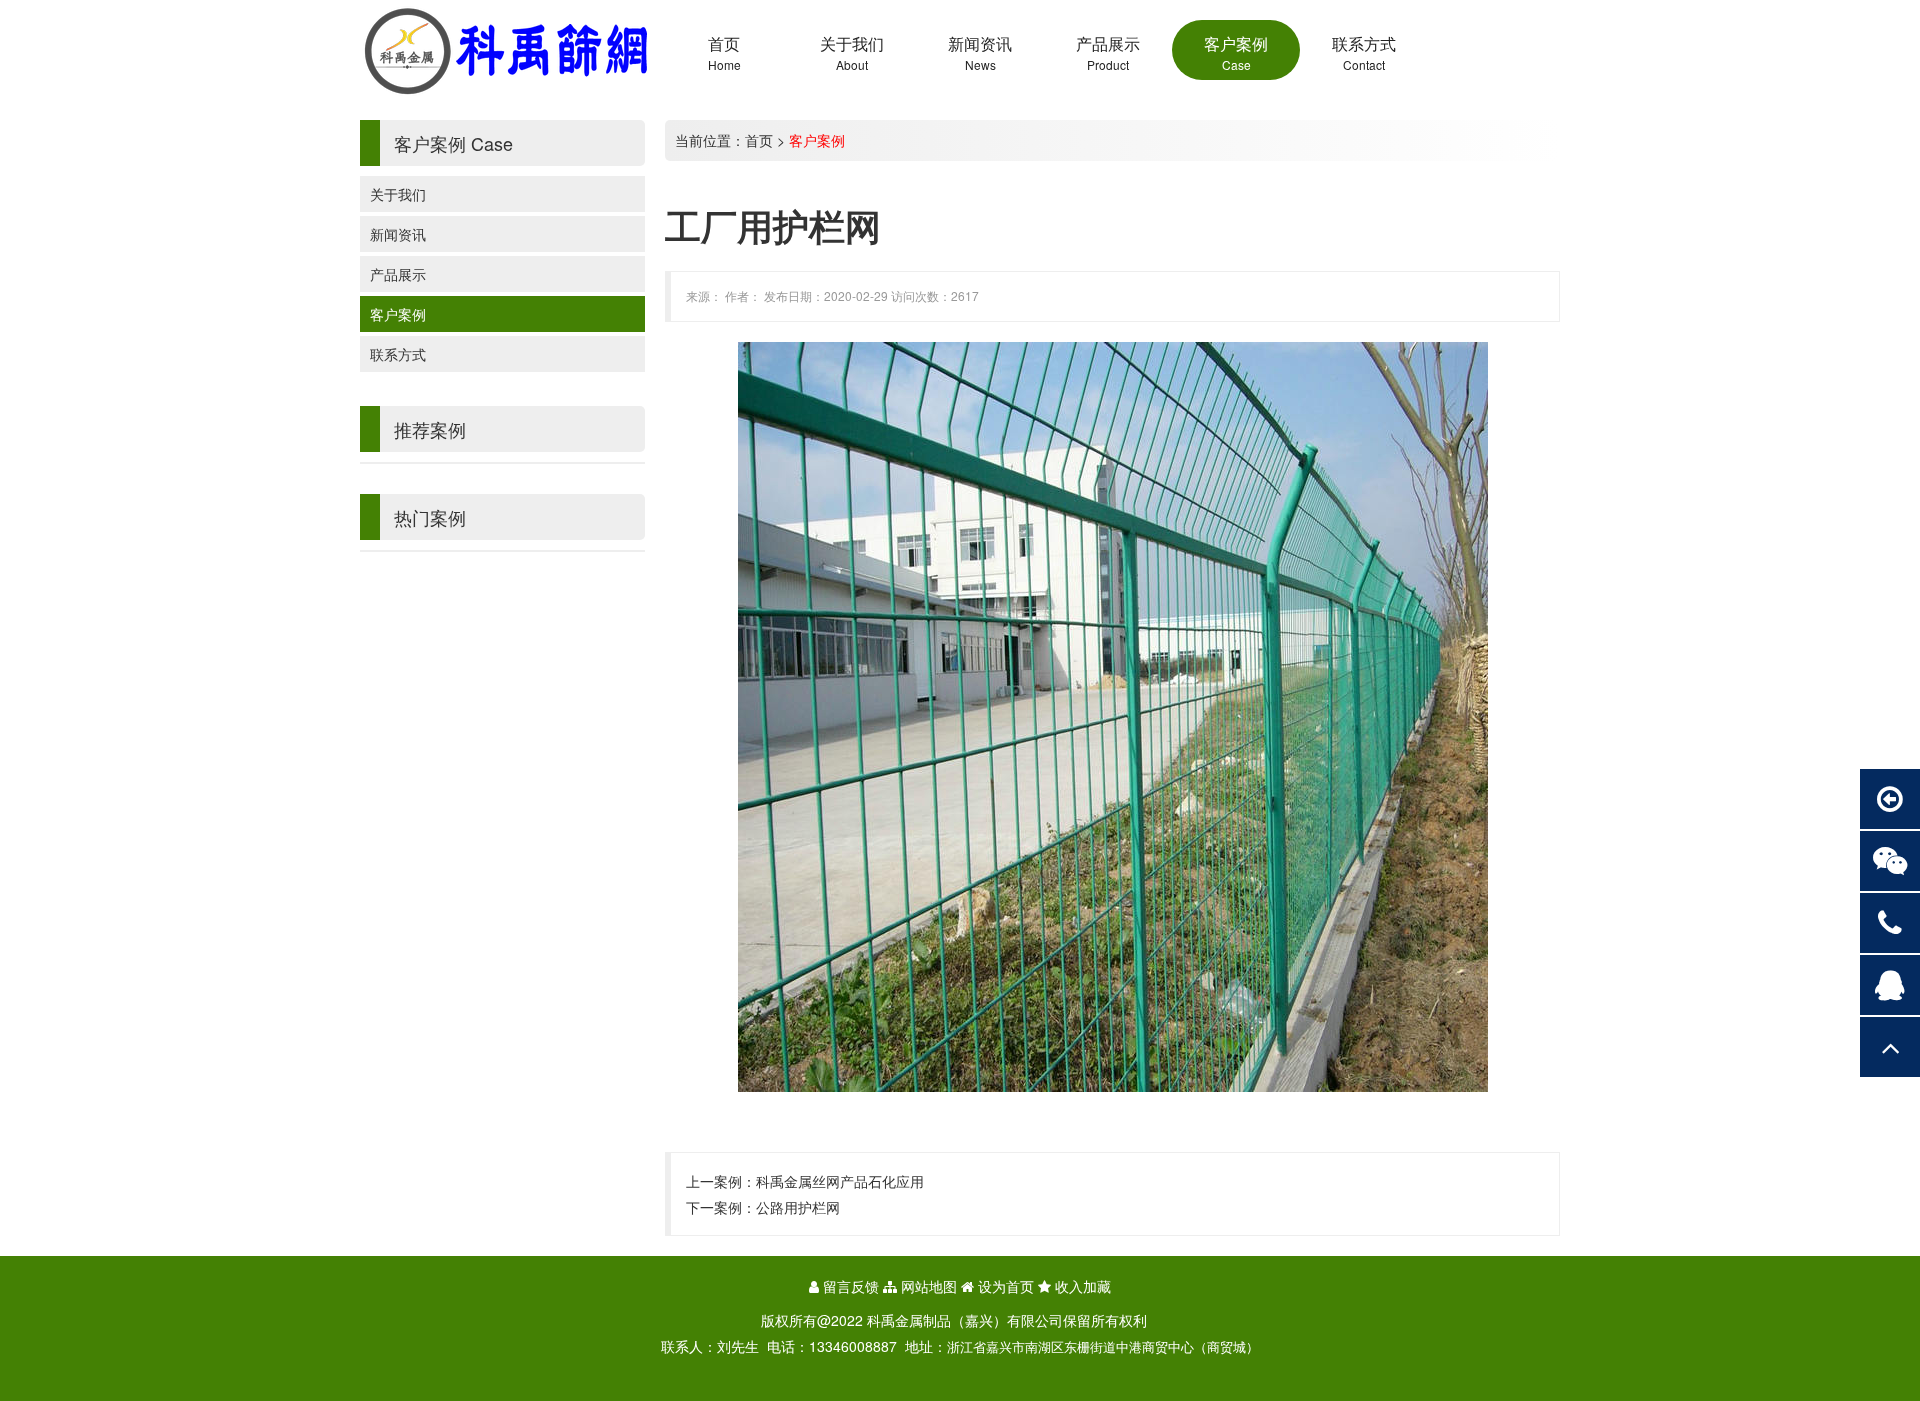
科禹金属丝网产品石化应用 (840, 1181)
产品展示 (398, 274)
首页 (759, 140)
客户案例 (398, 314)
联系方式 (398, 354)
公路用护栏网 (798, 1207)
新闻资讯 (398, 234)
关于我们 (398, 194)
